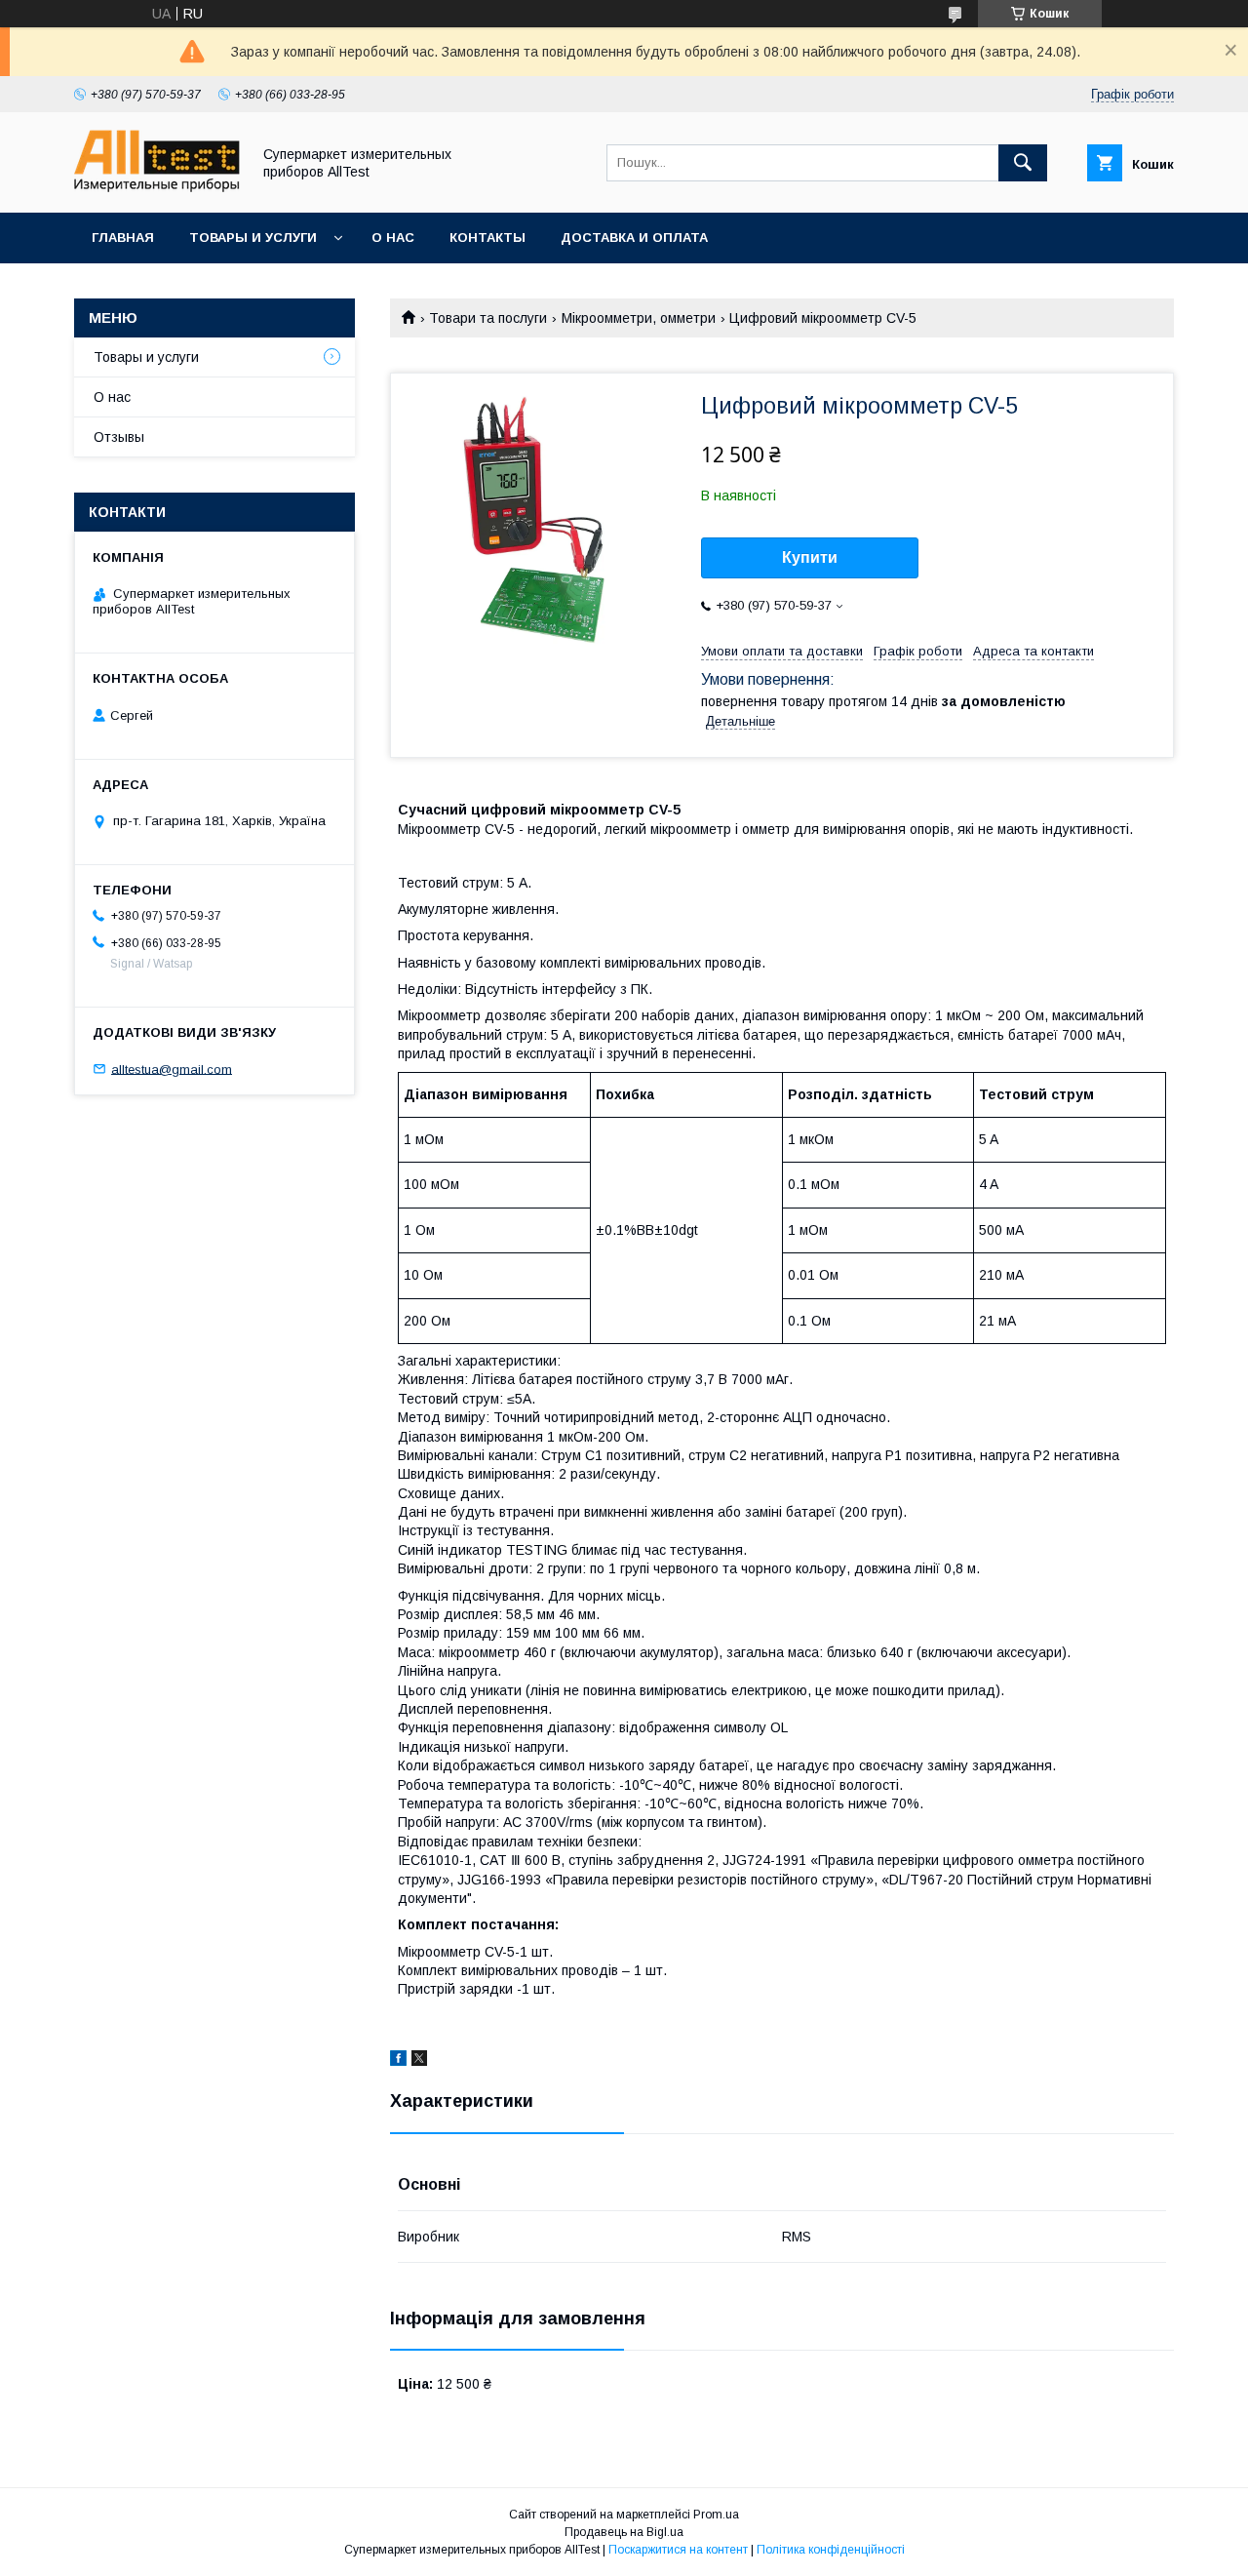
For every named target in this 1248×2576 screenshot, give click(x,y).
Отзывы (119, 437)
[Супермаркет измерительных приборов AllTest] (157, 187)
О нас (393, 238)
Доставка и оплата (634, 238)
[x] (419, 2061)
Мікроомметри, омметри (639, 318)
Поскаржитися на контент (678, 2550)
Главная (123, 238)
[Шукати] (1023, 163)
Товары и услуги (253, 238)
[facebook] (398, 2061)
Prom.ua (716, 2515)
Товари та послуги (488, 318)
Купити (810, 557)
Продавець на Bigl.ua (624, 2532)
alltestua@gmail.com (172, 1069)
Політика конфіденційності (831, 2550)
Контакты (487, 238)
